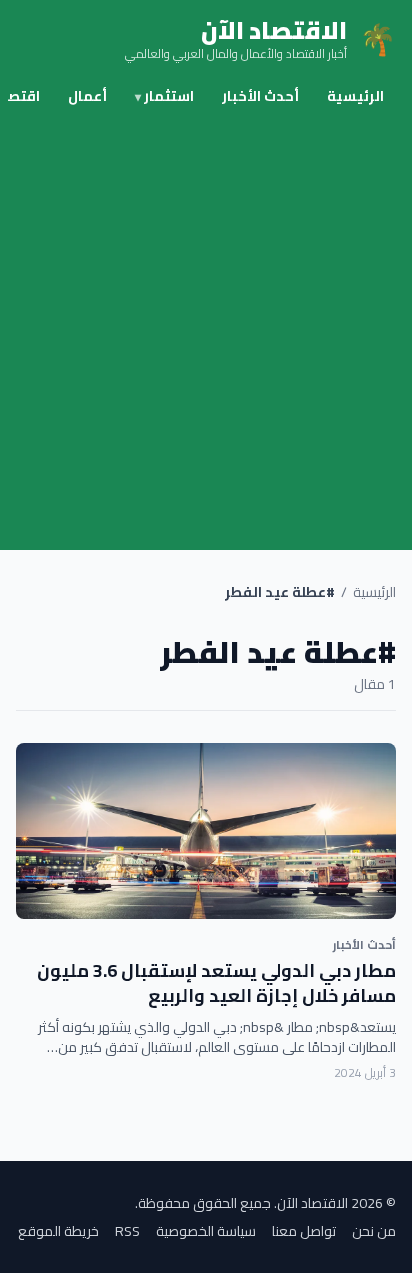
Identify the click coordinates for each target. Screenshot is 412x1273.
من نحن (374, 1231)
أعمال (87, 96)
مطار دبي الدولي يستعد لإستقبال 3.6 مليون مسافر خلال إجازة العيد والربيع (216, 983)
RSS (127, 1231)
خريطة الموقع (58, 1231)
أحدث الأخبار (260, 96)
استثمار (164, 96)
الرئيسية (355, 96)
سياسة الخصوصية (206, 1231)
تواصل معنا (304, 1231)
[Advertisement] (206, 334)
